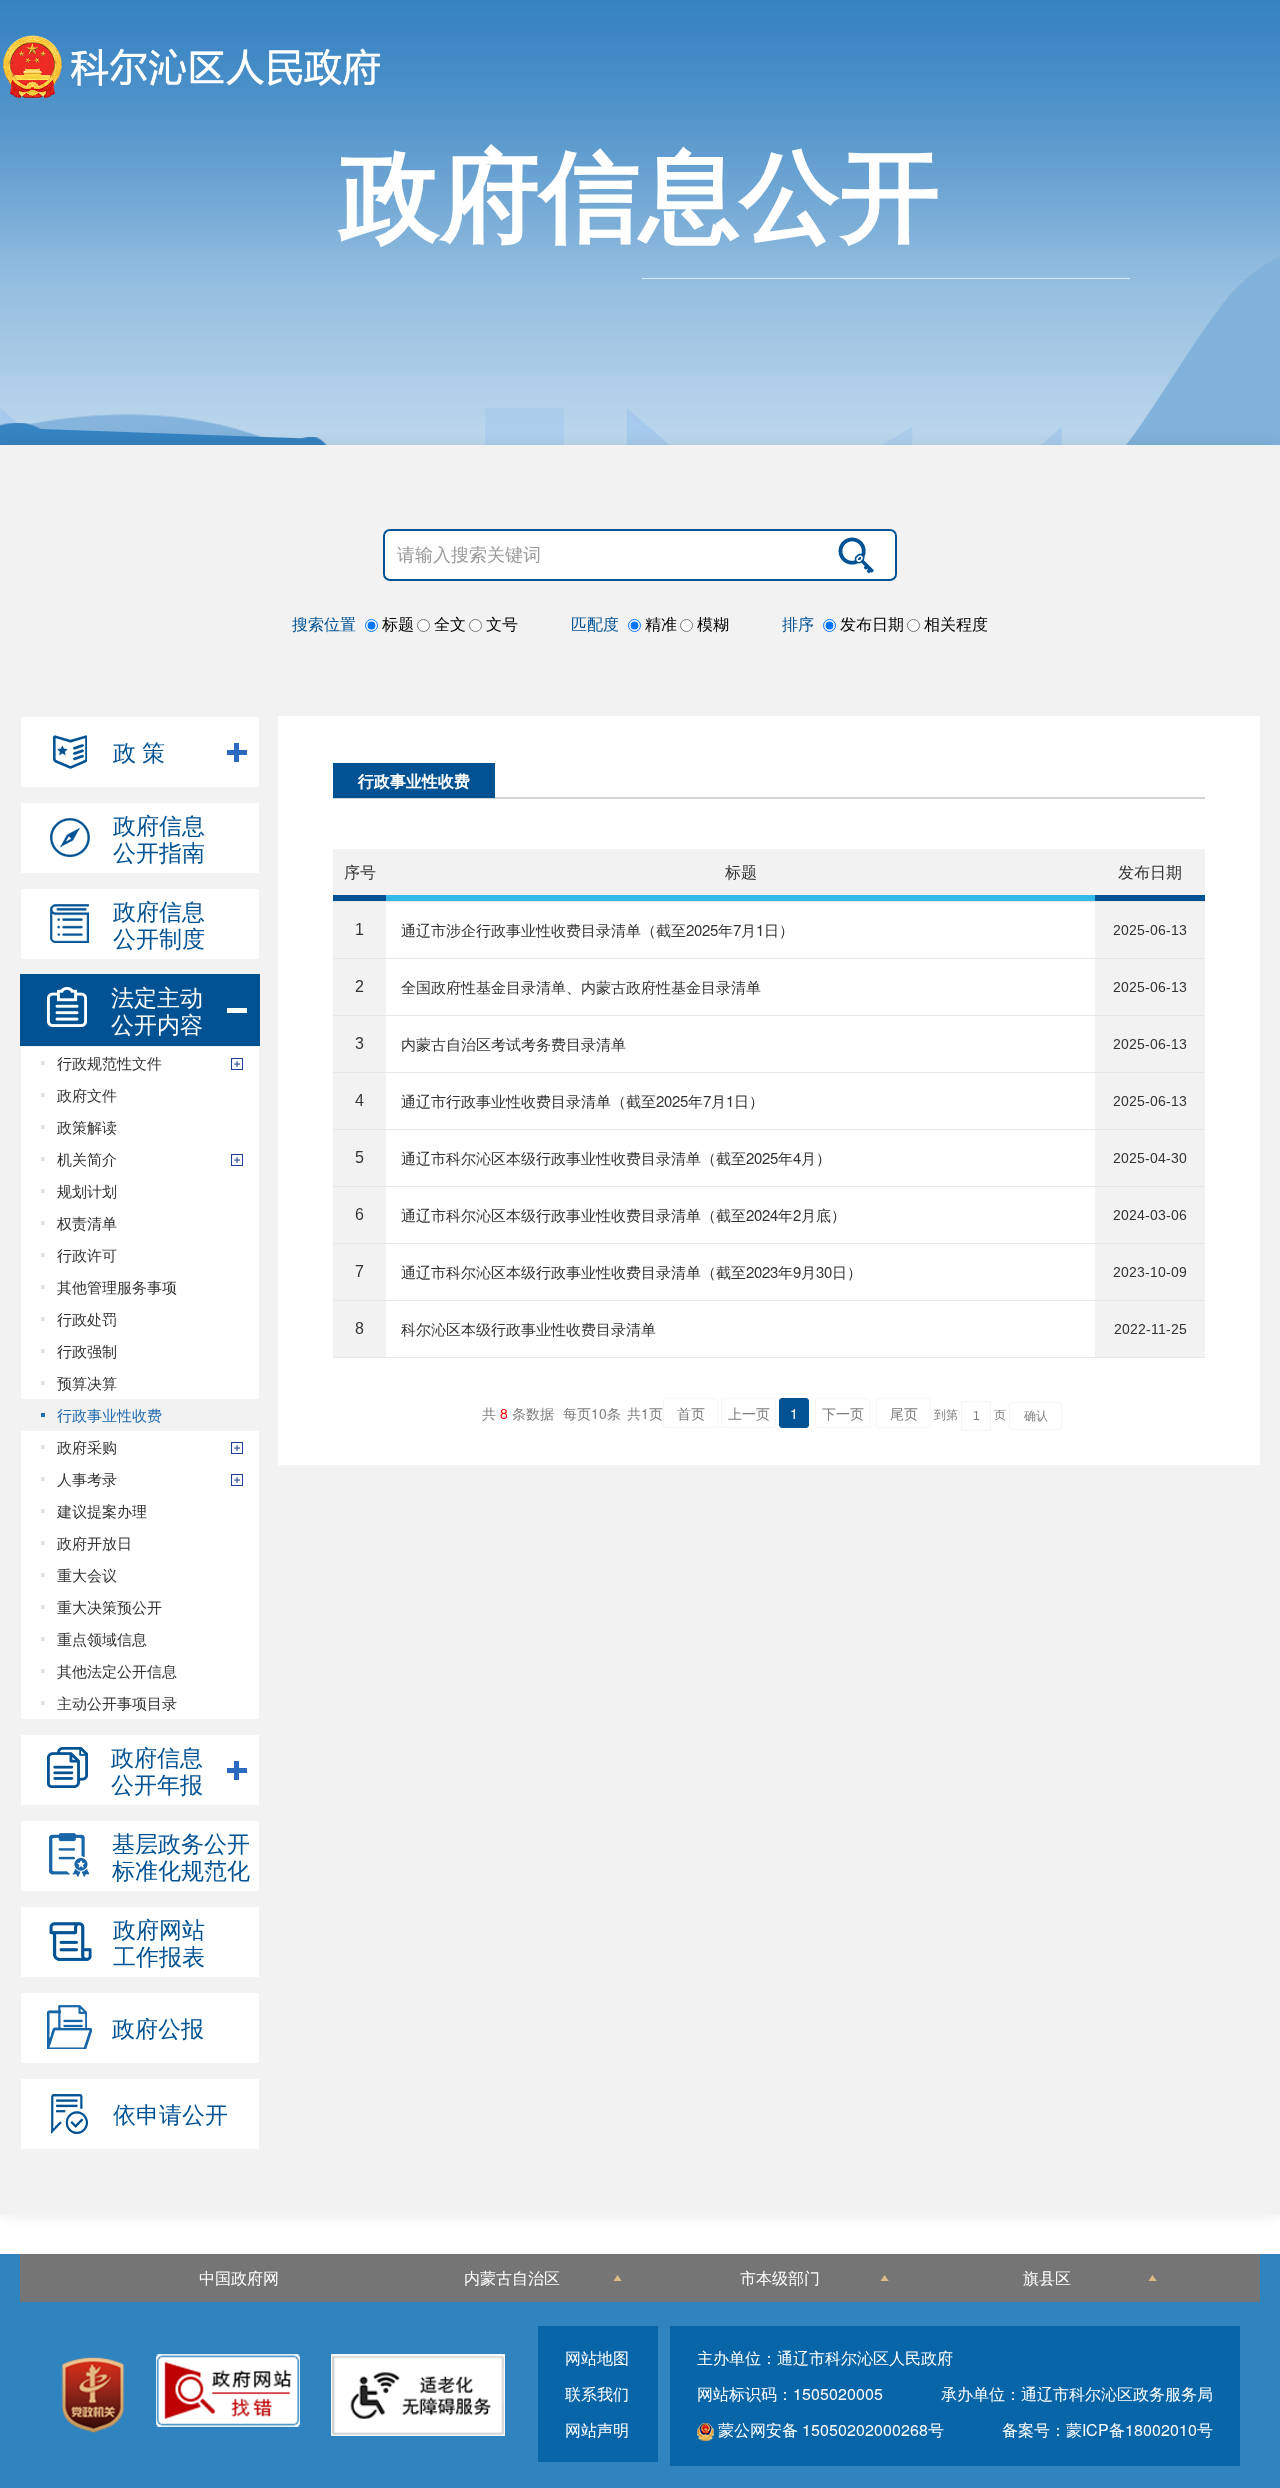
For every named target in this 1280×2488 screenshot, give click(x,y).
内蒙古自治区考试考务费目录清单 (513, 1043)
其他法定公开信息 (117, 1670)
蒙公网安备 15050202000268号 (829, 2429)
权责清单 (87, 1222)
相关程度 (954, 624)
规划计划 (87, 1190)
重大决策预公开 (109, 1606)
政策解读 (87, 1126)
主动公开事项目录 (117, 1702)
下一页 (843, 1413)
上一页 (749, 1413)
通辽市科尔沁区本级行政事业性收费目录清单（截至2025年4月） (616, 1157)
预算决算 (87, 1382)
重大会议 (87, 1574)
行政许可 (87, 1254)
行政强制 (87, 1350)
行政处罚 (87, 1318)
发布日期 (870, 624)
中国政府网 (239, 2277)
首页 (691, 1413)
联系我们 (597, 2393)
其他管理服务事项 (117, 1286)
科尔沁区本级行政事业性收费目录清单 (528, 1328)
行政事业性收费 (109, 1414)
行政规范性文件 (109, 1062)
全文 (448, 624)
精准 (659, 624)
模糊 (711, 624)
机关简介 (87, 1158)
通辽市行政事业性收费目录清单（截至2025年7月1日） (582, 1100)
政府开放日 (94, 1542)
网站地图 (597, 2357)
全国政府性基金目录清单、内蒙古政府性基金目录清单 (581, 986)
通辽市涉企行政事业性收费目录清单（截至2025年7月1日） (597, 929)
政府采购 (87, 1446)
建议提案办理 (102, 1510)
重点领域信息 (102, 1638)
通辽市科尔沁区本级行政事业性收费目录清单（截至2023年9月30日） (631, 1271)
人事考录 (87, 1478)
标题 (396, 624)
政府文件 (87, 1094)
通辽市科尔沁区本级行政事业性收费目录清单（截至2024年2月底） (623, 1214)
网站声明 (597, 2429)
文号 (500, 624)
